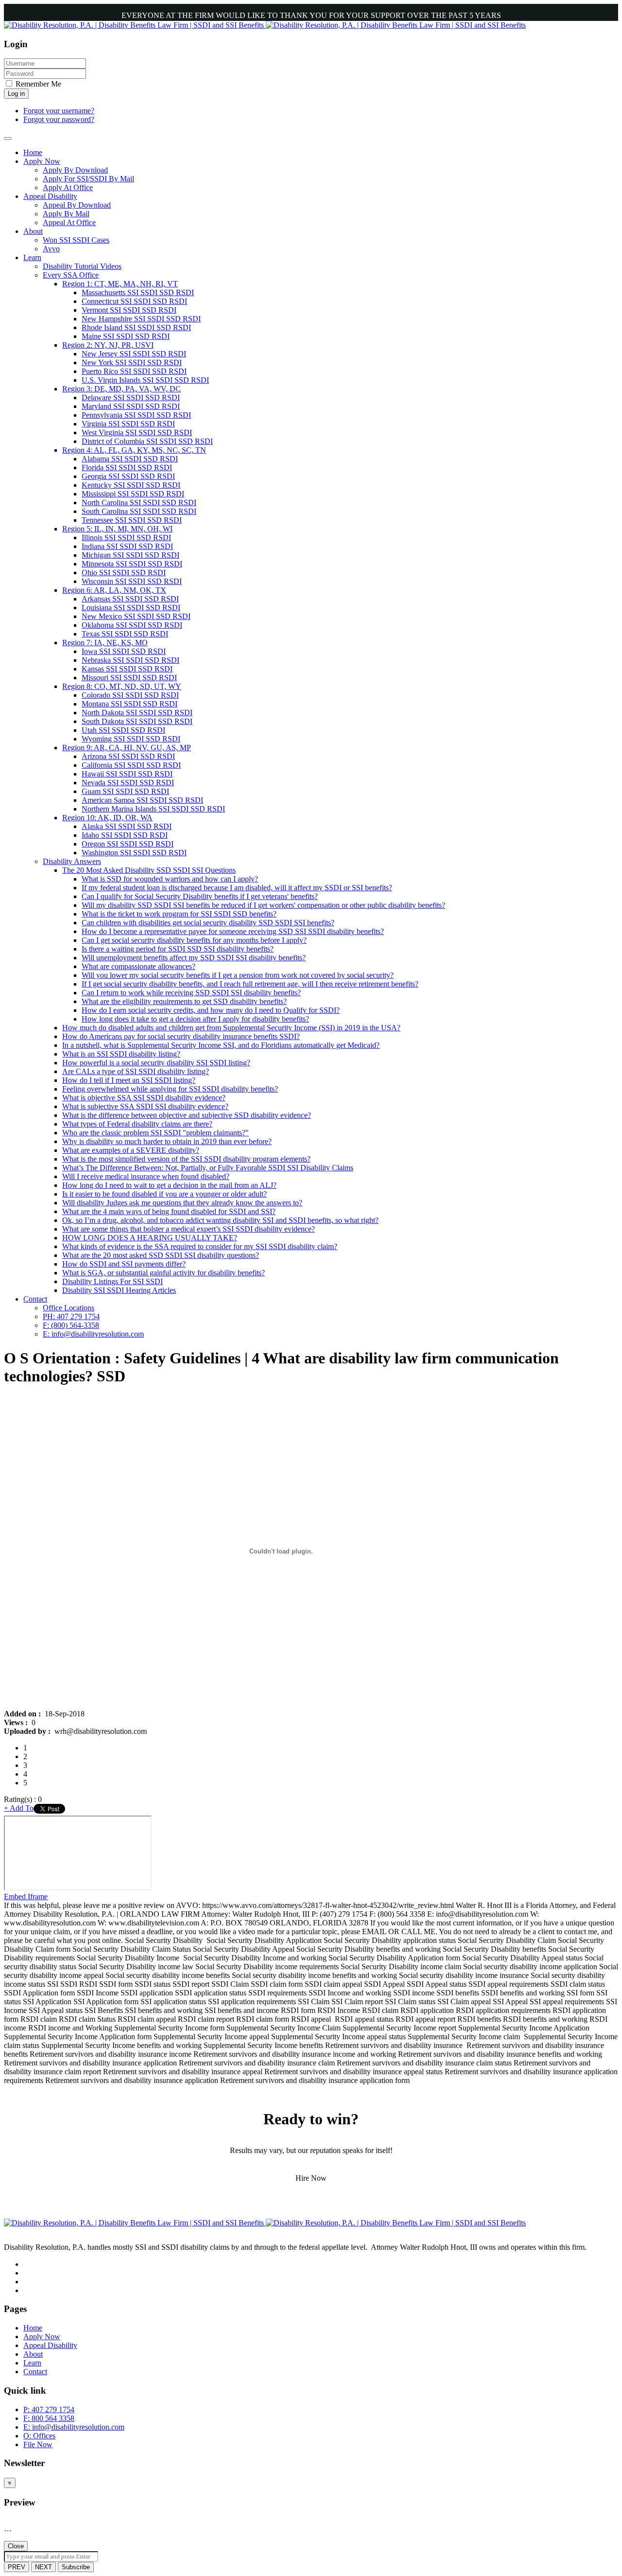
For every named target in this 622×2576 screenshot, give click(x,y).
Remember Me (37, 84)
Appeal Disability (50, 2345)
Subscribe (76, 2567)
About (33, 2354)
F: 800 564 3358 (49, 2418)
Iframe (38, 1897)
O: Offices (39, 2436)
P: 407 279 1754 (49, 2409)
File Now (38, 2444)
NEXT (43, 2567)
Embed (16, 1897)
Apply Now (42, 2337)
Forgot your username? (59, 111)
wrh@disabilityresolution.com (101, 1731)
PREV (17, 2567)
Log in (16, 94)
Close (16, 2546)
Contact (35, 2372)
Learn (32, 2363)
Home (33, 2328)
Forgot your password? (59, 119)
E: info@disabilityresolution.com (74, 2427)
